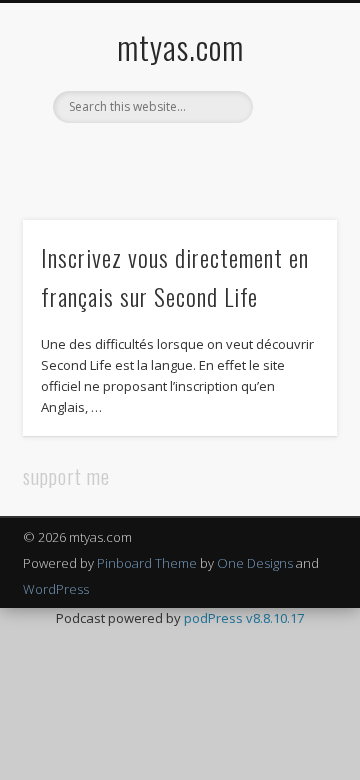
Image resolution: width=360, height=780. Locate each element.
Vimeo (198, 157)
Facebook (116, 157)
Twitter (157, 157)
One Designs (255, 563)
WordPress (56, 589)
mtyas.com (180, 46)
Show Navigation (290, 179)
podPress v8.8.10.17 (244, 618)
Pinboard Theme (147, 563)
